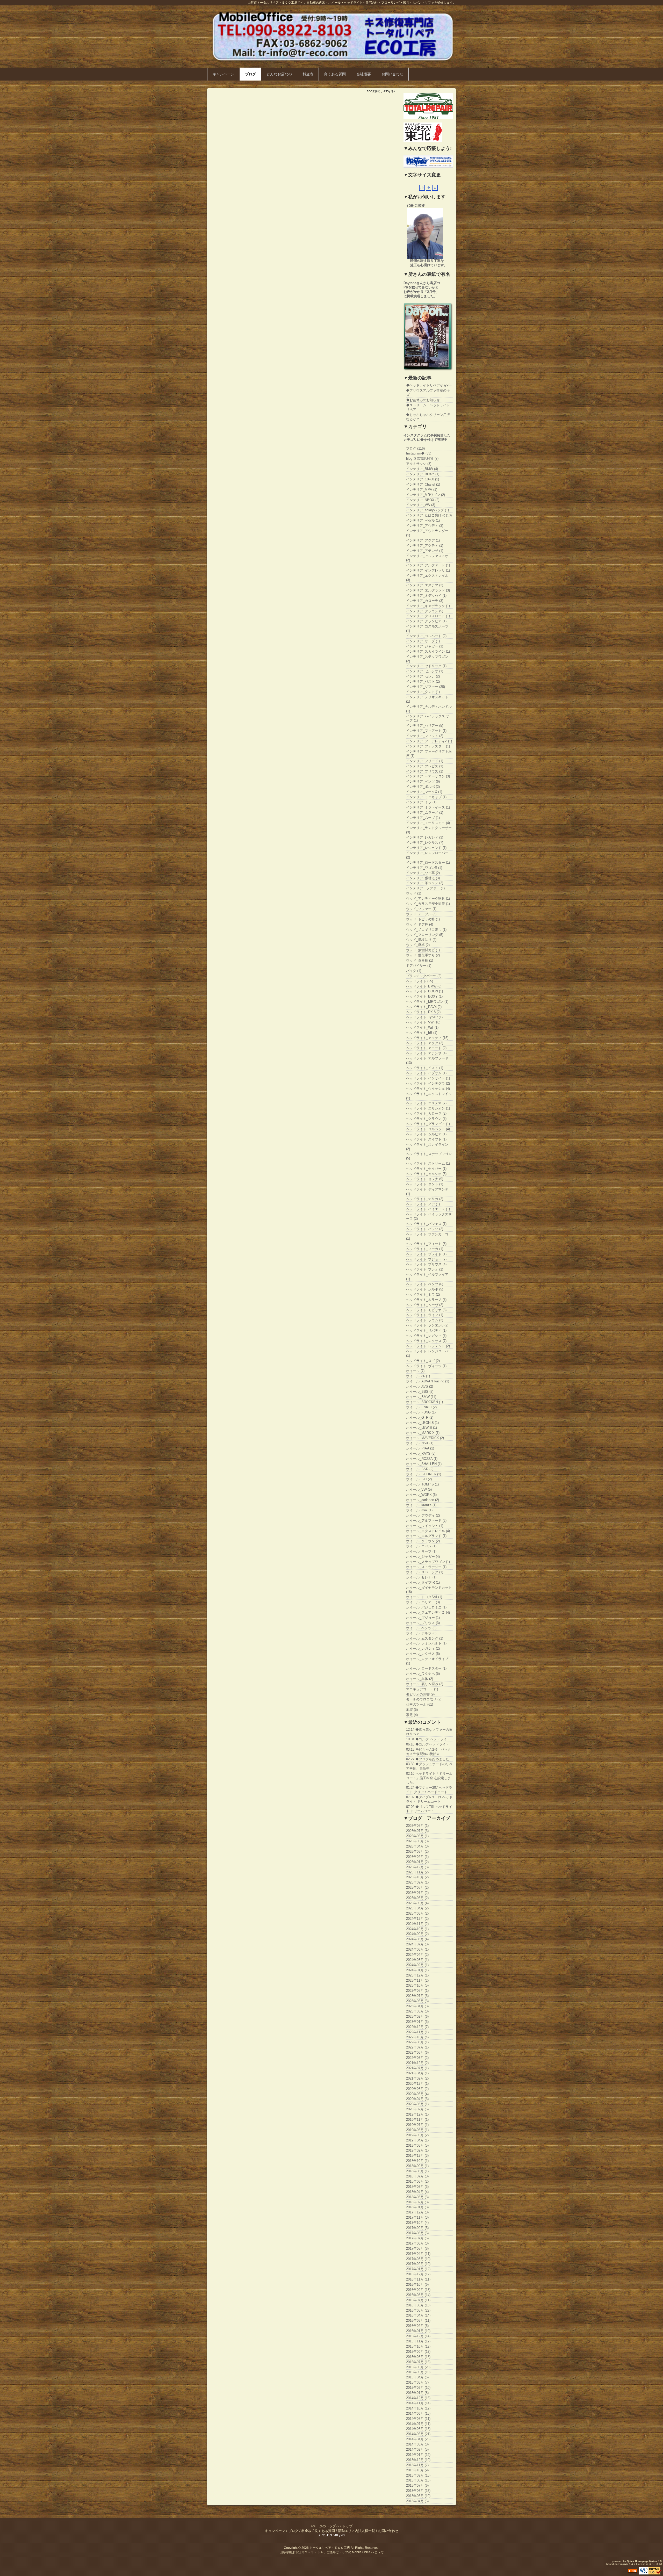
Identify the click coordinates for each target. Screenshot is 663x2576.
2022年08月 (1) (417, 2042)
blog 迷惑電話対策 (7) (422, 459)
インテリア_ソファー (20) (426, 687)
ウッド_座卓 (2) (418, 945)
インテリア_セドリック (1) (426, 666)
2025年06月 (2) (417, 1898)
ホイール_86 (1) (418, 1376)
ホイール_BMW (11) (421, 1397)
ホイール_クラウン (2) (423, 1541)
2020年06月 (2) (417, 2089)
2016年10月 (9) (417, 2285)
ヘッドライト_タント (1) (425, 1184)
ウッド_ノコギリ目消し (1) (426, 930)
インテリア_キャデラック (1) (428, 606)
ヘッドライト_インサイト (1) (428, 1078)
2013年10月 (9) (417, 2470)
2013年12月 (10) (418, 2460)
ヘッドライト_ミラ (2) (423, 1294)
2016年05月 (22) (418, 2310)
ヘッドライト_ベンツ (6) (425, 1284)
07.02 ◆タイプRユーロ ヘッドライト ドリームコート (429, 1799)
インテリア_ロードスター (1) (428, 863)
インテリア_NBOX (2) (423, 500)
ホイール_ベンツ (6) (421, 1628)
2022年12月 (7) (417, 2027)
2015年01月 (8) (417, 2393)
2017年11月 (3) (417, 2217)
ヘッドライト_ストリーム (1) (428, 1163)
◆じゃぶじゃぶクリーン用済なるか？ (428, 417)
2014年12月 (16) (418, 2398)
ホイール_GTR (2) (420, 1417)
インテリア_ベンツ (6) (423, 781)
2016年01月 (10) (418, 2331)
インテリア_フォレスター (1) (428, 746)
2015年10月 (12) (418, 2346)
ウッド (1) (414, 893)
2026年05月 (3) (417, 1841)
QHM (659, 2564)
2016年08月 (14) (418, 2295)
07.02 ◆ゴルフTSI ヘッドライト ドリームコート (429, 1809)
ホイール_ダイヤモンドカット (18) (429, 1590)
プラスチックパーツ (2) (424, 976)
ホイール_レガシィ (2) (423, 1648)
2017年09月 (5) (417, 2228)
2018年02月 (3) (417, 2202)
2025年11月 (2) (417, 1872)
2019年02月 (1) (417, 2150)
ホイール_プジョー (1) (423, 1618)
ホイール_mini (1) (419, 1510)
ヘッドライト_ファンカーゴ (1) (427, 1236)
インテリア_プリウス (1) (425, 771)
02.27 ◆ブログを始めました (428, 1759)
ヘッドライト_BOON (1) (424, 991)
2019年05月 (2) (417, 2135)
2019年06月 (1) (417, 2130)
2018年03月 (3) (417, 2197)
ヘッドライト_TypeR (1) (424, 1017)
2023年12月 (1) (417, 1975)
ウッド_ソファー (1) (421, 909)
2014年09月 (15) (418, 2413)
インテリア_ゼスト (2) (423, 681)
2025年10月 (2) (417, 1877)
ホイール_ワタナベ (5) (423, 1674)
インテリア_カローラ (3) (425, 601)
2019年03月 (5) (417, 2145)
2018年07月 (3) (417, 2176)
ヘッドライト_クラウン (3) (426, 1119)
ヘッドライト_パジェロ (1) (426, 1224)
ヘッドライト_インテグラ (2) (428, 1083)
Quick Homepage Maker (642, 2561)
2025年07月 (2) (417, 1893)
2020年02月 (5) (417, 2109)
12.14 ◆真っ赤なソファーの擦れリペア (429, 1732)
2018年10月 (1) (417, 2161)
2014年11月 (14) (418, 2403)
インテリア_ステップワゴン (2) (427, 659)
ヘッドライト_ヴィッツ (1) (426, 1366)
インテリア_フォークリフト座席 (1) (429, 754)
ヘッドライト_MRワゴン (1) (427, 1002)
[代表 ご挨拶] (425, 233)
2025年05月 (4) (417, 1903)
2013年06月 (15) (418, 2491)
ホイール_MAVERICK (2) (425, 1438)
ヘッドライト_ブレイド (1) (426, 1254)
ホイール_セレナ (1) (421, 1577)
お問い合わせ (392, 74)
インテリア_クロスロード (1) (428, 616)
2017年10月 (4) (417, 2223)
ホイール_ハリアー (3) (423, 1602)
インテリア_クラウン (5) (425, 611)
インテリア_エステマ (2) (425, 585)
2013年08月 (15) (418, 2480)
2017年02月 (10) (418, 2264)
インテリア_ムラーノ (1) (425, 813)
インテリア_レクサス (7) (425, 843)
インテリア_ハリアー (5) (425, 726)
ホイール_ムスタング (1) (425, 1638)
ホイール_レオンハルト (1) (426, 1643)
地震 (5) (412, 1710)
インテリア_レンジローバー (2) (427, 855)
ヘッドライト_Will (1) (422, 1027)
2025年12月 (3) (417, 1867)
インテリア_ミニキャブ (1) (426, 797)
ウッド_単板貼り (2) (421, 940)
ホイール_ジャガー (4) (423, 1557)
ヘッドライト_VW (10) (423, 1022)
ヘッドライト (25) (420, 981)
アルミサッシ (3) (419, 464)
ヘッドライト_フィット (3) (426, 1244)
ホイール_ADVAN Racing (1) (428, 1381)
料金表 (308, 74)
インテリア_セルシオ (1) (425, 671)
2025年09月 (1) (417, 1882)
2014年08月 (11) (418, 2419)
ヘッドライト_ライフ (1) (425, 1315)
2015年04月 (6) (417, 2377)
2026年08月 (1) (417, 1826)
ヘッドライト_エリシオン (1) (428, 1108)
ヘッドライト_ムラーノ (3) (426, 1300)
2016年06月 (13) (418, 2305)
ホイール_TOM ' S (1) (422, 1484)
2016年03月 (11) (418, 2321)
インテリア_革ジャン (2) (425, 883)
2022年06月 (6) (417, 2052)
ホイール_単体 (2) (420, 1679)
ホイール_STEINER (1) (424, 1474)
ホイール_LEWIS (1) (421, 1428)
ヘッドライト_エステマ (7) (426, 1103)
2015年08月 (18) (418, 2357)
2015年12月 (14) (418, 2336)
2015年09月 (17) (418, 2352)
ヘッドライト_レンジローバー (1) (429, 1353)
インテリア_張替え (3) (423, 878)
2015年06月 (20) (418, 2367)
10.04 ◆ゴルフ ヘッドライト (428, 1739)
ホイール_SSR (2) (420, 1469)
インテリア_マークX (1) (424, 792)
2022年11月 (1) (417, 2032)
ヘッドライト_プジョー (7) (426, 1259)
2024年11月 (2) (417, 1924)
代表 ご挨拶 (416, 205)
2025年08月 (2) (417, 1888)
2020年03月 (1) (417, 2104)
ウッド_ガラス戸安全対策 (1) (428, 904)
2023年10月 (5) (417, 1985)
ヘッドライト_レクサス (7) (426, 1341)
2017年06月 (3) (417, 2243)
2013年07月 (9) (417, 2485)
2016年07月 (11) (418, 2300)
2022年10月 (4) (417, 2037)
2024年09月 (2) (417, 1934)
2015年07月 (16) (418, 2362)
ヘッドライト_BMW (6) (424, 986)
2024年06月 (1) (417, 1949)
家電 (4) (412, 1715)
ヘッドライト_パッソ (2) (425, 1229)
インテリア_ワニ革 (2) (423, 873)
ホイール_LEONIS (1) (422, 1423)
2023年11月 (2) (417, 1980)
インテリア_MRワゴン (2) (426, 495)
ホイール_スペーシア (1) (425, 1572)
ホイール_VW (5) (419, 1489)
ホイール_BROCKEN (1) (424, 1402)
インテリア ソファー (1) (425, 888)
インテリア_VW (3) (421, 505)
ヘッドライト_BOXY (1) (424, 996)
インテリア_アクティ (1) (425, 546)
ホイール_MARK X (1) (423, 1433)
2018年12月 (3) (417, 2156)
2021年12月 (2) (417, 2063)
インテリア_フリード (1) (425, 761)
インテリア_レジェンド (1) (426, 848)
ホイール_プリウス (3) (423, 1623)
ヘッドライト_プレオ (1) (425, 1269)
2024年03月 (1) (417, 1960)
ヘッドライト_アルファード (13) (427, 1060)
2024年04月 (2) (417, 1955)
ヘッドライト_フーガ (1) (425, 1249)
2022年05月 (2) (417, 2058)
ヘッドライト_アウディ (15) (427, 1038)
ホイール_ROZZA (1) (422, 1459)
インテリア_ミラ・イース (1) (428, 807)
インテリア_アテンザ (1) (425, 551)
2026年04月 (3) (417, 1846)
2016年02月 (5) (417, 2326)
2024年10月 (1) (417, 1929)
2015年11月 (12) (418, 2341)
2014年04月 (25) (418, 2439)
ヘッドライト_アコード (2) (426, 1048)
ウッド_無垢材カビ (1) (423, 950)
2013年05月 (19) (418, 2496)
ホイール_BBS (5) (420, 1392)
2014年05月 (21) (418, 2434)
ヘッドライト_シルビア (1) (426, 1134)
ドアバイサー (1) (419, 966)
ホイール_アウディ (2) (423, 1515)
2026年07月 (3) (417, 1831)
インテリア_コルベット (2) (426, 636)
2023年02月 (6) (417, 2016)
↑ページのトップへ (325, 2526)
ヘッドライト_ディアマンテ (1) (427, 1192)
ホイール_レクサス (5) (423, 1654)
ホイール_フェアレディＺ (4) (428, 1612)
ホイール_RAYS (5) (421, 1453)
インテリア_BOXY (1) (423, 474)
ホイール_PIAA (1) (420, 1448)
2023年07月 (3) (417, 1996)
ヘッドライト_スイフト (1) (426, 1139)
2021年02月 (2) (417, 2078)
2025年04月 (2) (417, 1908)
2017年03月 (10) (418, 2259)
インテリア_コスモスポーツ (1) (427, 629)
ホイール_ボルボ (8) (421, 1633)
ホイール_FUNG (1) (421, 1412)
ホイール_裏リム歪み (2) (425, 1684)
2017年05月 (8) (417, 2249)
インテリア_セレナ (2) (423, 676)
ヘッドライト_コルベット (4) (428, 1129)
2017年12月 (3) (417, 2212)
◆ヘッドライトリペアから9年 (429, 385)
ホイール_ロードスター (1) (426, 1668)
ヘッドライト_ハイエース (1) (428, 1209)
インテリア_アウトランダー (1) (427, 533)
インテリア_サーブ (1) (423, 641)
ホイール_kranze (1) (421, 1505)
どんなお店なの (279, 74)
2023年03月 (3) (417, 2011)
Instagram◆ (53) (419, 453)
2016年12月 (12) (418, 2274)
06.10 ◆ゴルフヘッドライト (428, 1744)
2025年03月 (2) (417, 1913)
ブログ (250, 74)
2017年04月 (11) (418, 2254)
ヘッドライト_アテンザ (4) (426, 1053)
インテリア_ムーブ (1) (423, 818)
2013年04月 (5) (417, 2501)
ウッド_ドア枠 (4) (420, 924)
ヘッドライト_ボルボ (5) (425, 1289)
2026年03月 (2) (417, 1852)
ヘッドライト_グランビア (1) (428, 1124)
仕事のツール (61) (420, 1704)
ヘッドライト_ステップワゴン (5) (429, 1156)
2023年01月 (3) (417, 2022)
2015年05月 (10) (418, 2372)
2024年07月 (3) (417, 1944)
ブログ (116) (415, 448)
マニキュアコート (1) (422, 1689)
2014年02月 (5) (417, 2449)
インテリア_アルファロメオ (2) (427, 558)
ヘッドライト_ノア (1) (423, 1204)
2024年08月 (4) (417, 1939)
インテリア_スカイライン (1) (428, 651)
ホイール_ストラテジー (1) (426, 1567)
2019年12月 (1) (417, 2114)
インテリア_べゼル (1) (423, 520)
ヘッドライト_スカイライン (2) (427, 1147)
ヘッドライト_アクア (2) (425, 1043)
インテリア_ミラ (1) (421, 802)
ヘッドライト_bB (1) (422, 1033)
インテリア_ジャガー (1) (425, 646)
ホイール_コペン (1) (421, 1546)
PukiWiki (623, 2564)
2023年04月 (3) (417, 2006)
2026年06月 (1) (417, 1836)
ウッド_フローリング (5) (425, 935)
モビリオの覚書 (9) (420, 1694)
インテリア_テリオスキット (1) (427, 699)
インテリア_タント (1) (423, 692)
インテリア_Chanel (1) (423, 484)
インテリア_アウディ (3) (425, 526)
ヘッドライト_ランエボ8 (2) (427, 1325)
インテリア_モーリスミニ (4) (428, 823)
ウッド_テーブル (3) (421, 914)
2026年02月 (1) (417, 1857)
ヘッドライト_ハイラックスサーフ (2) (429, 1216)
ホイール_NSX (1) (420, 1443)
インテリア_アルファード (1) (428, 565)
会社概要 (364, 74)
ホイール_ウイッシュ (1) (425, 1526)
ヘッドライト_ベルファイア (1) (427, 1277)
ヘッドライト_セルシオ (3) (426, 1174)
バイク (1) (414, 971)
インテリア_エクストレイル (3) (427, 578)
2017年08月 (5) (417, 2233)
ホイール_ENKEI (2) (421, 1407)
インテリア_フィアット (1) (426, 731)
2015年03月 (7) (417, 2382)
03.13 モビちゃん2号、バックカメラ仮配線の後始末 (428, 1752)
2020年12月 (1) (417, 2084)
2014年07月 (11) (418, 2424)
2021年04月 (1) (417, 2073)
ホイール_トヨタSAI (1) (424, 1597)
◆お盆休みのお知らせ (423, 400)
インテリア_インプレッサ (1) (428, 570)
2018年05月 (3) (417, 2187)
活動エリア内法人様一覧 (356, 2531)
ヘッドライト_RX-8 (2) (423, 1012)
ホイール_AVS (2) (420, 1386)
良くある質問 (335, 74)
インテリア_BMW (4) (422, 469)
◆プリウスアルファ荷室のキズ (428, 393)
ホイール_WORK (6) (421, 1495)
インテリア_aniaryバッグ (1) (427, 510)
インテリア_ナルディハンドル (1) (429, 709)
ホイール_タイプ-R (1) (423, 1582)
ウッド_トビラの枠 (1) (423, 919)
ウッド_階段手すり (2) (423, 955)
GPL (651, 2564)
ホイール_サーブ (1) (421, 1551)
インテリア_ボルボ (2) (423, 787)
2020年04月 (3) (417, 2099)
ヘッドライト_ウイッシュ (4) (428, 1089)
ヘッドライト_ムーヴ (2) (425, 1305)
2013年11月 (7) (417, 2465)
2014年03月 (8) (417, 2444)
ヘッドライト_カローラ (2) (426, 1113)
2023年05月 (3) (417, 2001)
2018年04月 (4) (417, 2192)
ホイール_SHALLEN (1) (424, 1464)
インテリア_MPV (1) (422, 490)
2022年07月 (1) (417, 2047)
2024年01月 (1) (417, 1970)
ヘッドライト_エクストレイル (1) (429, 1096)
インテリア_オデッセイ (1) (426, 596)
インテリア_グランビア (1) (426, 621)
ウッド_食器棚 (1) (420, 960)
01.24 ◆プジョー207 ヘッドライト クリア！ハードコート (429, 1790)
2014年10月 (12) (418, 2408)
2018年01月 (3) (417, 2207)
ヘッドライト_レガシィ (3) (426, 1336)
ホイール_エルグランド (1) (426, 1536)
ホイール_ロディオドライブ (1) (427, 1661)
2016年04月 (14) (418, 2315)
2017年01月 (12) (418, 2269)
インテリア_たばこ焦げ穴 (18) (429, 515)
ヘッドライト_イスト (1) (425, 1068)
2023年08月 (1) (417, 1991)
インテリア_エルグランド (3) (428, 590)
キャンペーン (224, 74)
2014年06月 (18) (418, 2429)
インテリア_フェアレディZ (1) (429, 741)
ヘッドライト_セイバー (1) (426, 1169)
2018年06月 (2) (417, 2181)
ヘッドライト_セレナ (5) (425, 1179)
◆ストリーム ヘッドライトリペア (428, 407)
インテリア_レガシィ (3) (425, 837)
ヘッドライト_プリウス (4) (426, 1264)
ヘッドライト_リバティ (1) (426, 1330)
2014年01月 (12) (418, 2455)
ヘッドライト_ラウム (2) (425, 1320)
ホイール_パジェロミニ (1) (426, 1607)
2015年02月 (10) (418, 2388)
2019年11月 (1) (417, 2120)
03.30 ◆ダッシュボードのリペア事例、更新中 (429, 1766)
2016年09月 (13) (418, 2290)
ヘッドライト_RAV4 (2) (424, 1007)
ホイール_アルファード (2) (426, 1521)
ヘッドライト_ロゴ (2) (423, 1361)
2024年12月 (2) (417, 1919)
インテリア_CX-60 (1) (423, 479)
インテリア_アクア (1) (423, 540)
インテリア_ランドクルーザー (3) (429, 830)
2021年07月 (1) (417, 2068)
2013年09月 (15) (418, 2475)
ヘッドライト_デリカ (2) (425, 1199)
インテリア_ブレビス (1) (425, 766)
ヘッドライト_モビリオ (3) (426, 1310)
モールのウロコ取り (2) (424, 1699)
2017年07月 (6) (417, 2238)
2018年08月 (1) (417, 2171)
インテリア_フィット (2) (425, 736)
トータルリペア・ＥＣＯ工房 (330, 2548)
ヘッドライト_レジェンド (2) (428, 1346)
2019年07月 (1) (417, 2125)
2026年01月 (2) (417, 1862)
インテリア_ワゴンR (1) (424, 868)
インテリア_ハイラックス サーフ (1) (428, 718)
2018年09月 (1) (417, 2166)
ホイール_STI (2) (419, 1479)
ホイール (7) (415, 1371)
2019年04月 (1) (417, 2140)
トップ (347, 2526)
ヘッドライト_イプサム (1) (426, 1073)
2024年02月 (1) (417, 1965)
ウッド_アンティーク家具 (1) (428, 899)
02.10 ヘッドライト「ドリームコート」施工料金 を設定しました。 (429, 1778)
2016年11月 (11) (418, 2279)
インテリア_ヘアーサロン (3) (428, 776)
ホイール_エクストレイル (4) (428, 1531)
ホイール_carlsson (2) (423, 1500)
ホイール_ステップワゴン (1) (428, 1562)
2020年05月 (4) (417, 2094)
